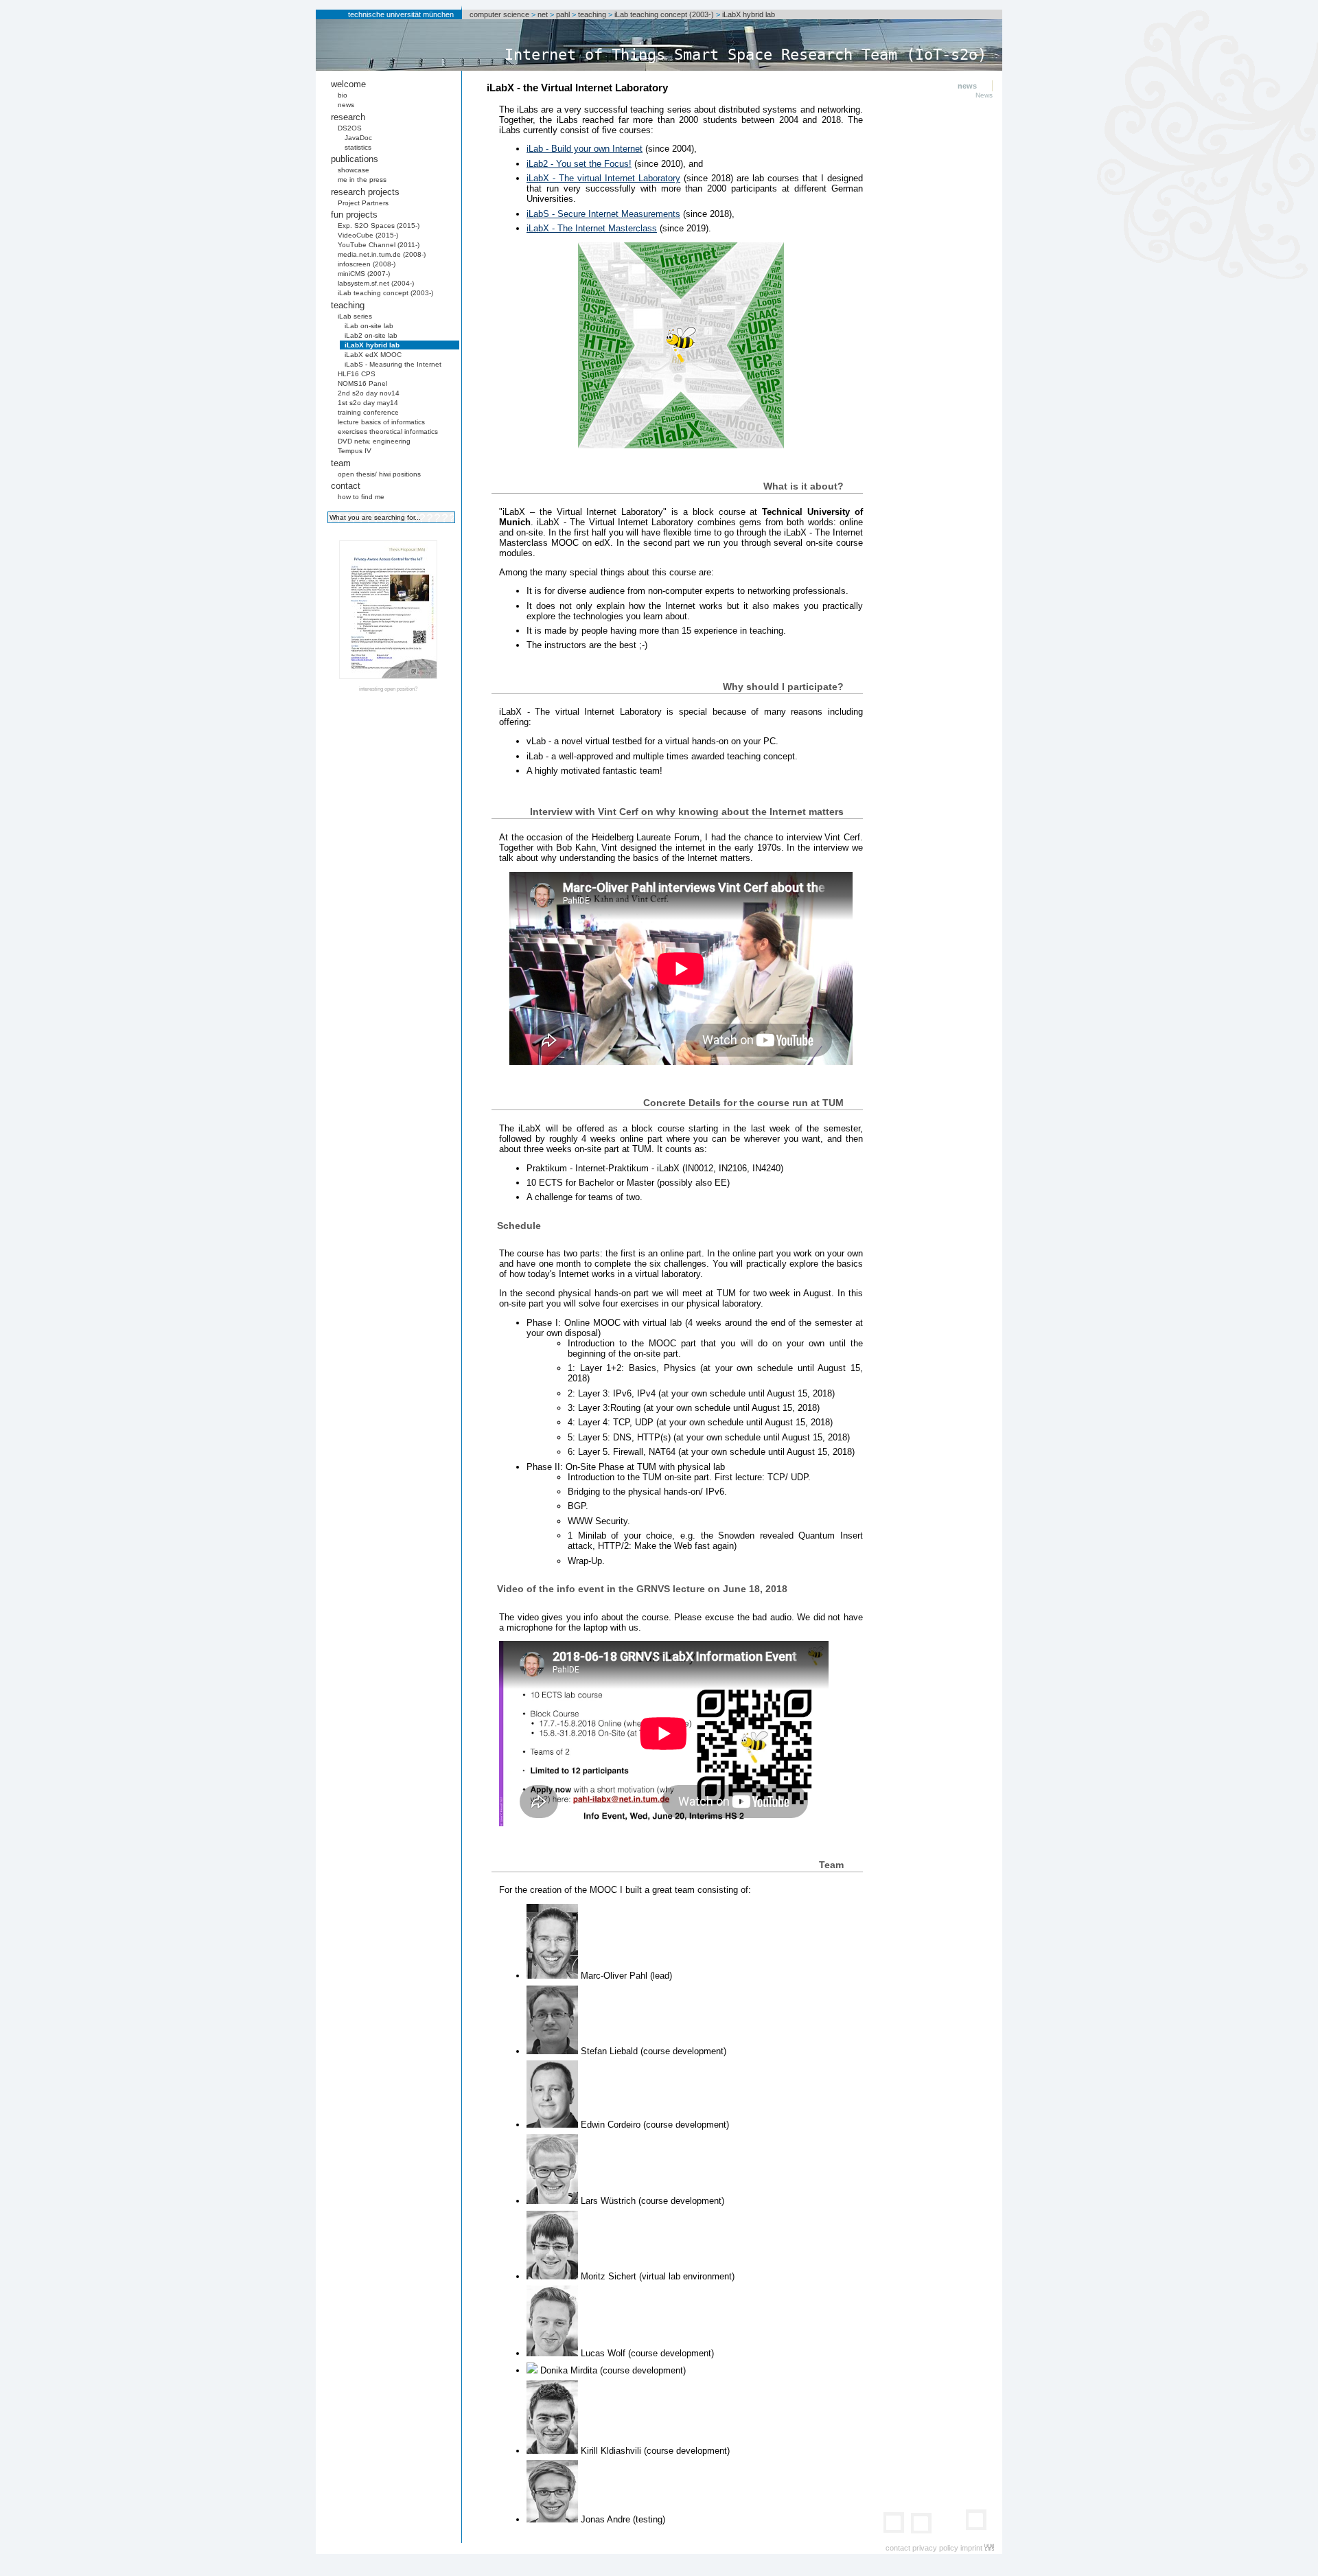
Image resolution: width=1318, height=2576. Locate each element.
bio (343, 95)
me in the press (362, 180)
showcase (354, 170)
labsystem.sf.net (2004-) (376, 283)
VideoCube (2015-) (368, 235)
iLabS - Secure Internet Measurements (603, 214)
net (543, 14)
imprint (971, 2548)
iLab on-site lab (369, 326)
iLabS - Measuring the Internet (393, 364)
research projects (365, 192)
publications (355, 159)
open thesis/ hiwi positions (379, 474)
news (346, 105)
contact (346, 486)
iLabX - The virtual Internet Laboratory (603, 178)
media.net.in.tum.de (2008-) (382, 254)
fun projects (354, 215)
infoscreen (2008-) (367, 264)
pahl (563, 14)
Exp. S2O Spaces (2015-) (379, 226)
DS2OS (350, 128)
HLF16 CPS (357, 374)
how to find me (361, 497)
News (984, 95)
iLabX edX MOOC (373, 355)
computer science (499, 14)
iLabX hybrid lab (749, 14)
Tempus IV (355, 451)
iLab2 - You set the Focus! (579, 164)
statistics (358, 147)
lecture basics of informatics (381, 422)
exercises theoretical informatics (388, 432)
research (348, 117)
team (341, 463)
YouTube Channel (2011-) (379, 245)
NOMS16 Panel (362, 383)
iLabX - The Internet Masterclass (592, 228)
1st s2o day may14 (368, 403)
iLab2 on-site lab (371, 335)
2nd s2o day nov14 (369, 393)
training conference (368, 412)
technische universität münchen (401, 14)
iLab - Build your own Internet (585, 149)
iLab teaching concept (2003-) (664, 14)
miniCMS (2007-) (364, 274)
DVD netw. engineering (374, 441)
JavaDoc (358, 138)
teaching (592, 14)
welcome (348, 84)
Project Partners (363, 203)
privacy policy (935, 2548)
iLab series (355, 316)
